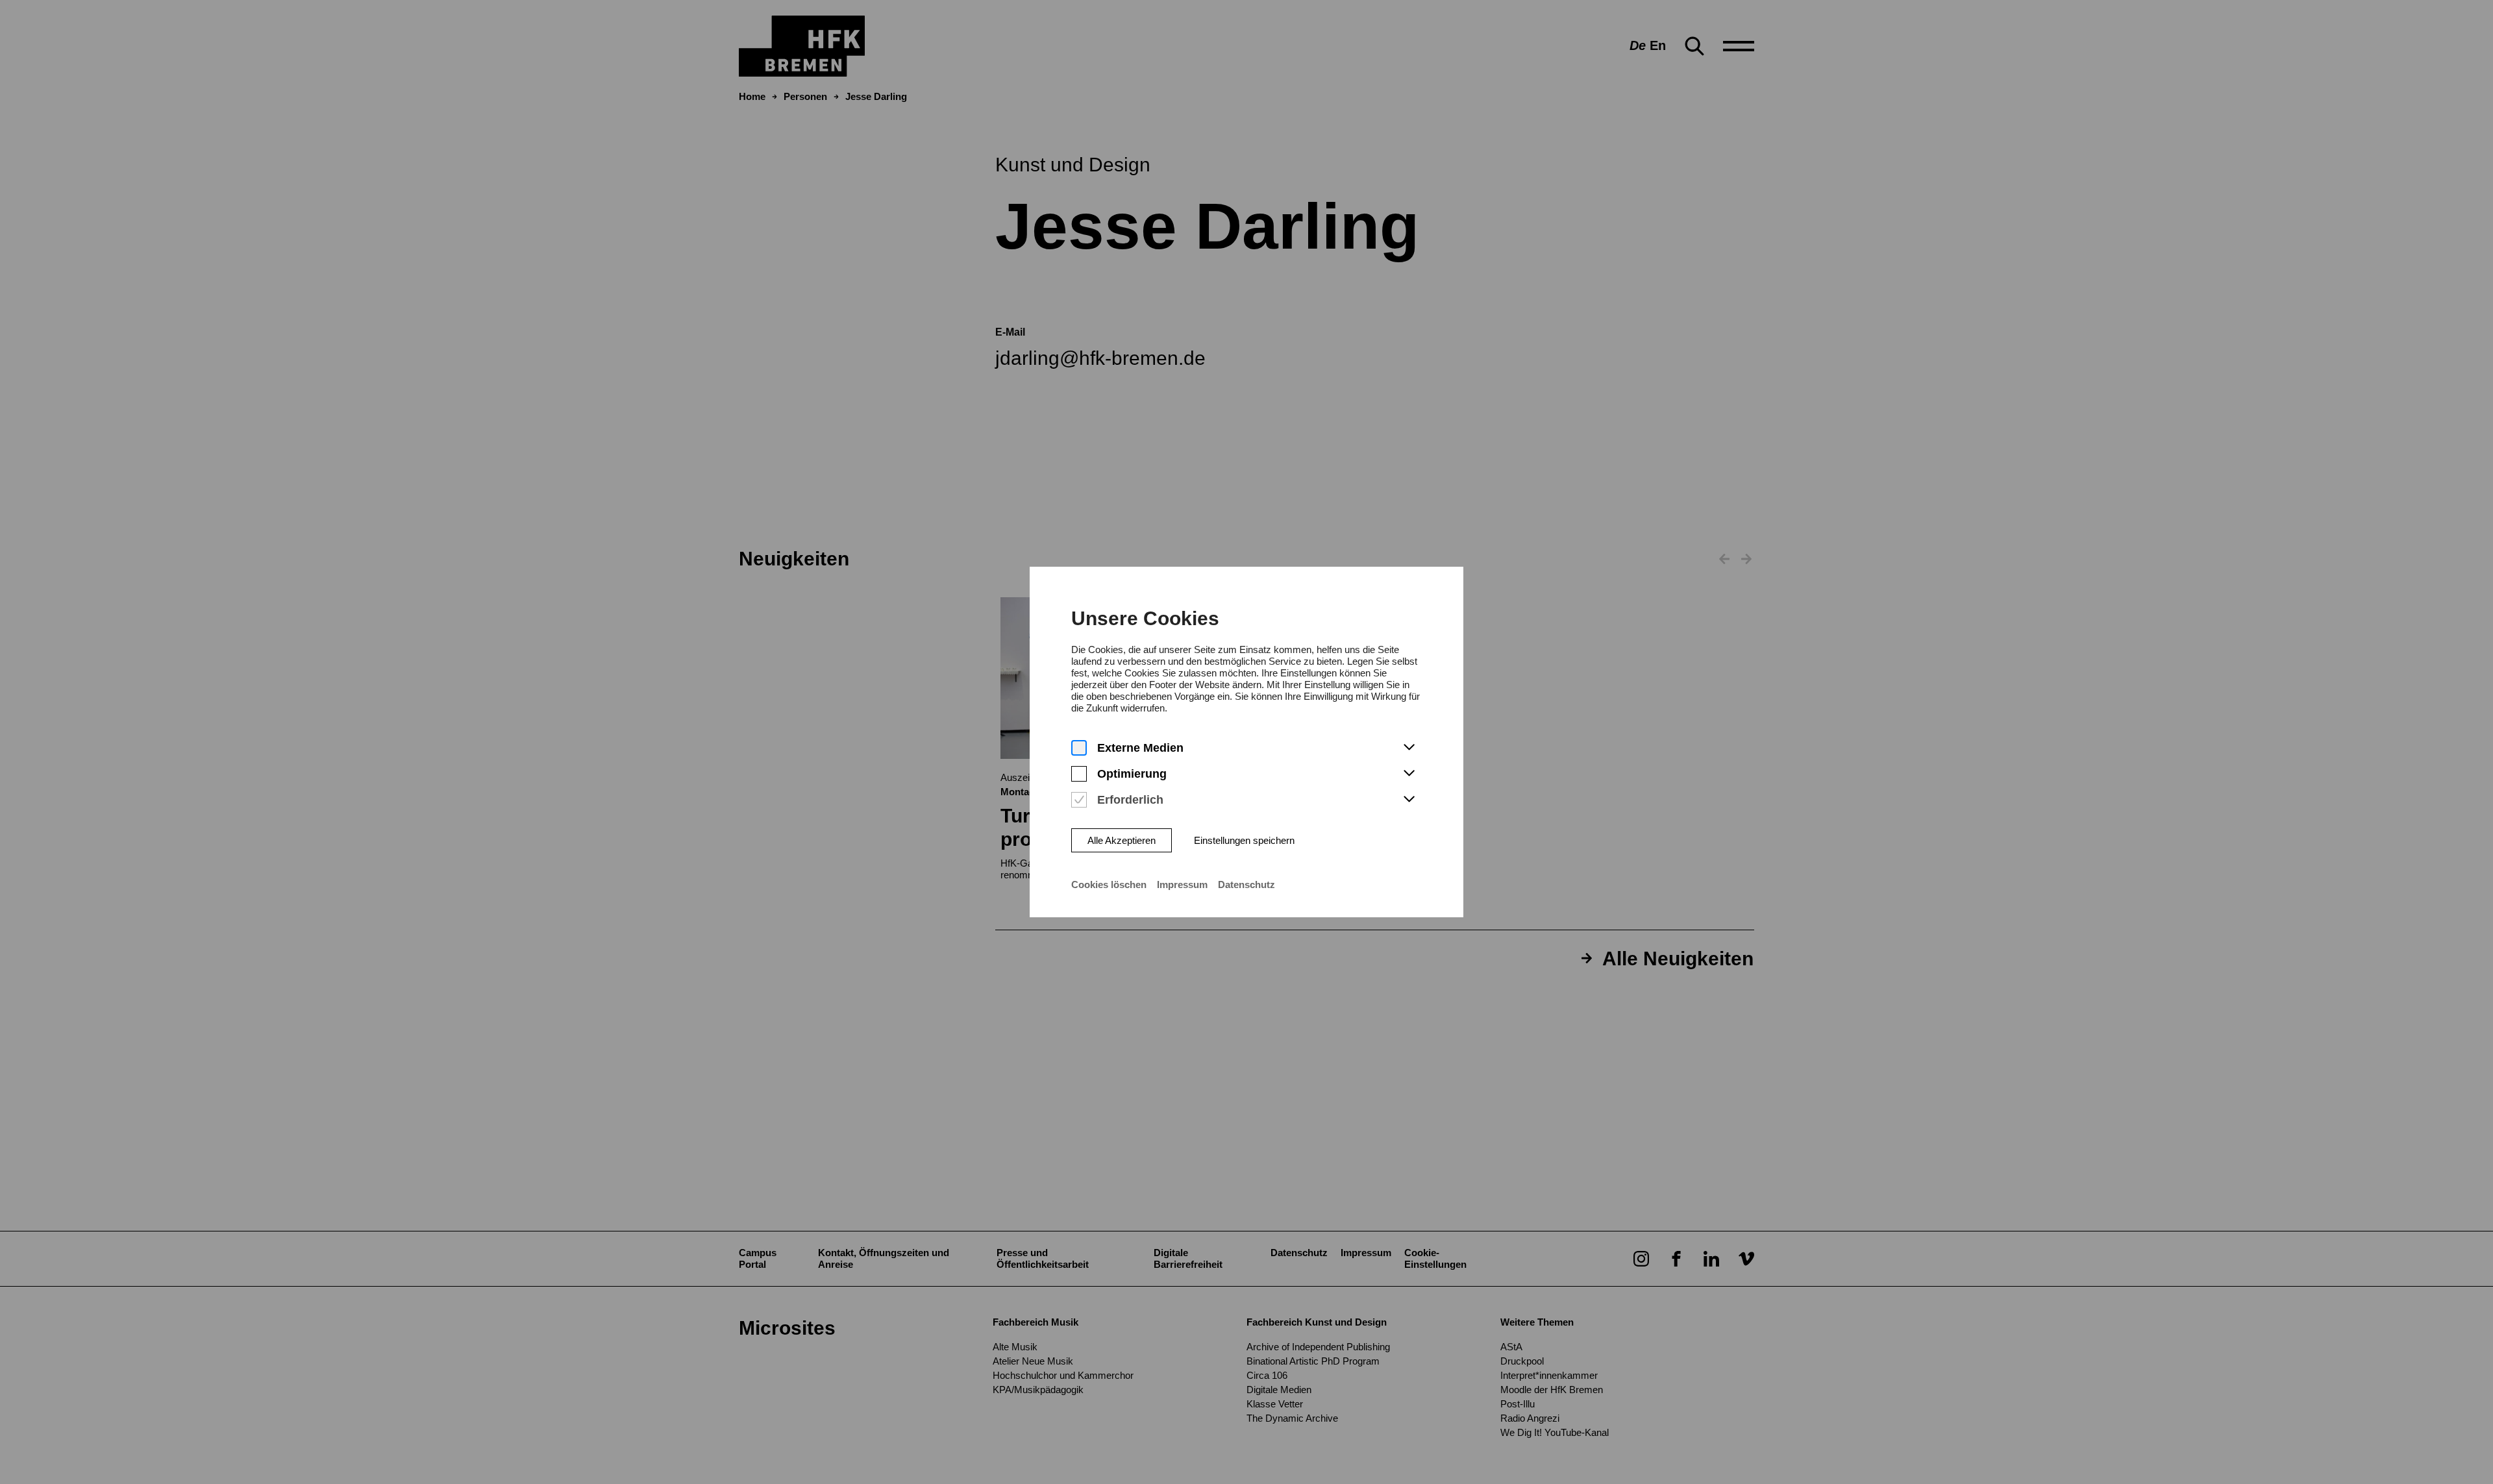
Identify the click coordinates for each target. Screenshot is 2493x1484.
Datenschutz (1246, 884)
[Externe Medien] (1079, 748)
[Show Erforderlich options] (1409, 800)
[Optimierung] (1079, 774)
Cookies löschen (1109, 884)
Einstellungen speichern (1244, 840)
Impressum (1182, 884)
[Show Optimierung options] (1409, 774)
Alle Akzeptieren (1122, 840)
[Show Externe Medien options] (1409, 748)
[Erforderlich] (1079, 800)
